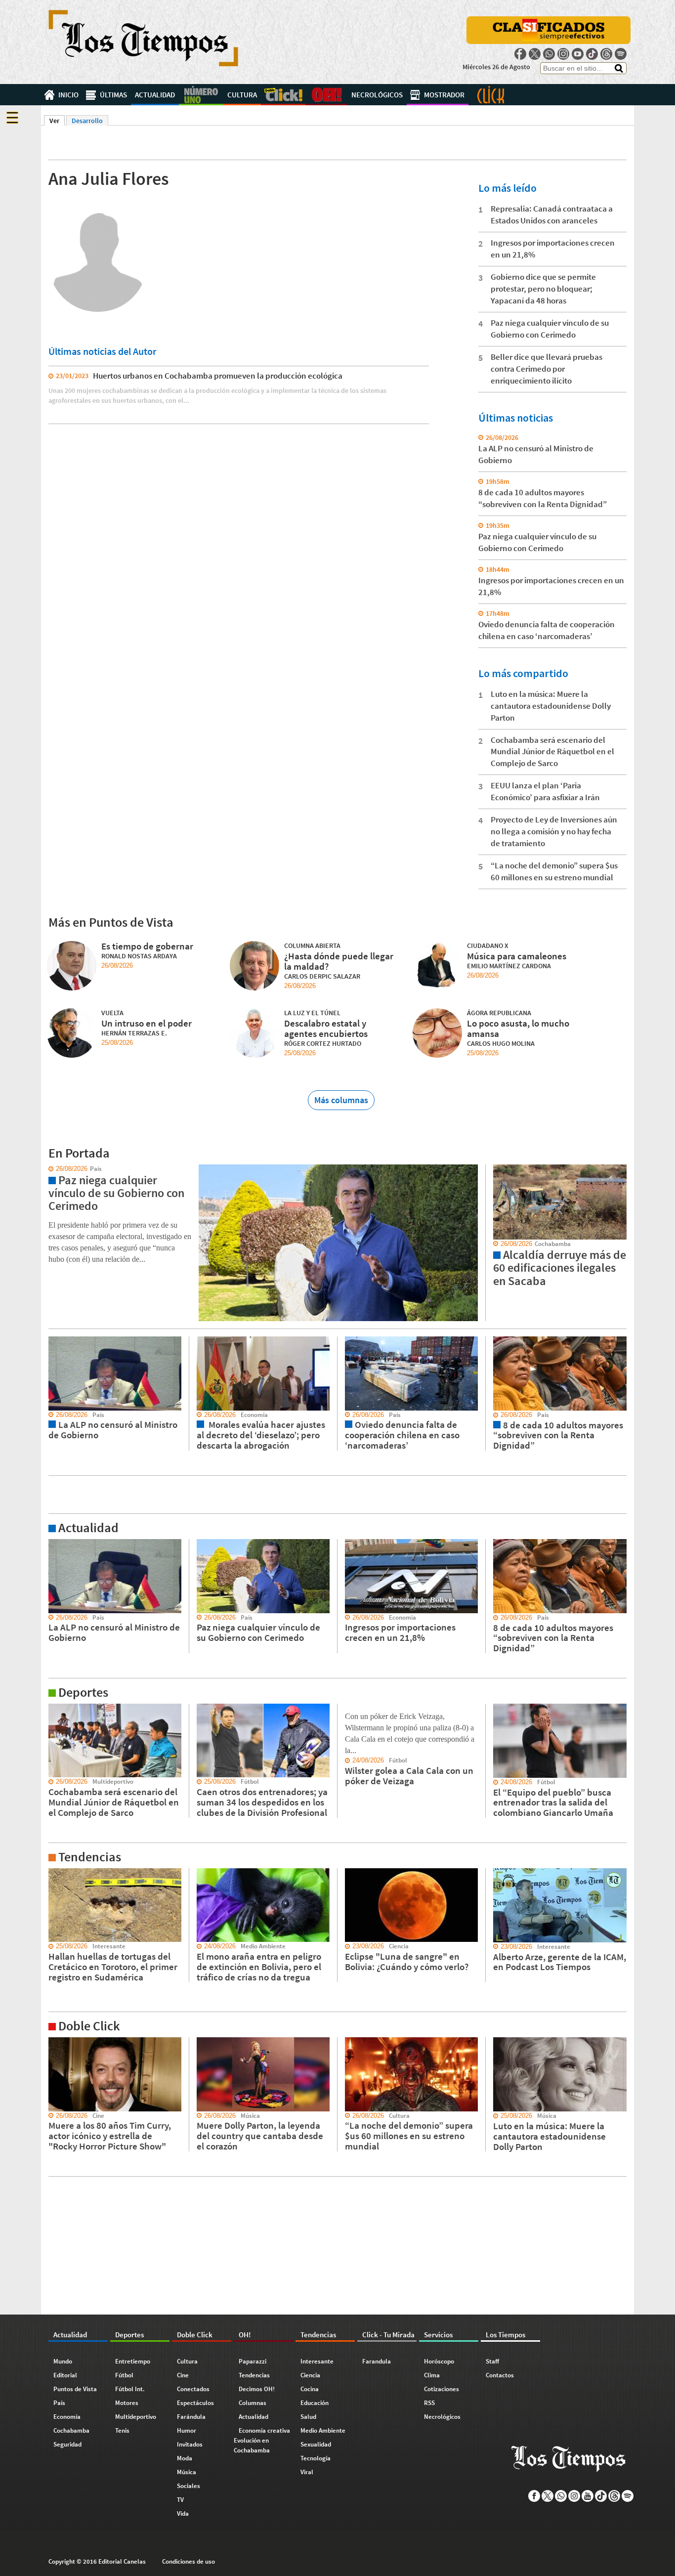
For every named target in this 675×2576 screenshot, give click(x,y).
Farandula (377, 2361)
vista (48, 1169)
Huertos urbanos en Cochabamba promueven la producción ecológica (218, 376)
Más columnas (341, 1100)
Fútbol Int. (130, 2389)
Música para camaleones (517, 956)
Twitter (535, 54)
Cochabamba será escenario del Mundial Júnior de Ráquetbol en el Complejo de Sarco (552, 752)
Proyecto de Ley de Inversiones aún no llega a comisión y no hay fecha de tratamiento (554, 831)
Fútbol (124, 2375)
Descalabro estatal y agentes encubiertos (326, 1028)
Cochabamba (71, 2430)
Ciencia (310, 2375)
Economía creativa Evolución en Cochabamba (262, 2440)
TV (180, 2500)
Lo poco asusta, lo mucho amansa (518, 1028)
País (59, 2403)
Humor (187, 2430)
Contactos (500, 2375)
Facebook (520, 54)
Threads (606, 54)
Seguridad (67, 2444)
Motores (127, 2403)
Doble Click (283, 95)
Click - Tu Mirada (491, 95)
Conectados (193, 2389)
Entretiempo (133, 2361)
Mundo (63, 2361)
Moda (185, 2458)
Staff (492, 2361)
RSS (429, 2403)
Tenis (122, 2430)
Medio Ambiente (323, 2430)
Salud (308, 2417)
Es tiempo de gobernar (147, 946)
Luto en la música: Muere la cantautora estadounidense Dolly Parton (551, 706)
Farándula (191, 2417)
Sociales (189, 2486)
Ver (57, 121)
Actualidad (155, 95)
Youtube (578, 54)
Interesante (317, 2361)
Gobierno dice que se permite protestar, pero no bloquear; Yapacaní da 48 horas (543, 289)
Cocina (310, 2389)
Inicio (68, 95)
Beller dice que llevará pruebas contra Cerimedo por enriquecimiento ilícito (547, 369)
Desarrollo (87, 121)
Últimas (113, 95)
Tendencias (254, 2375)
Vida (183, 2513)
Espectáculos (195, 2403)
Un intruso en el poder (147, 1023)
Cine (183, 2375)
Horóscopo (439, 2361)
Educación (315, 2403)
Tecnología (316, 2458)
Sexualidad (316, 2444)
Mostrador (444, 95)
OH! (326, 95)
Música (187, 2472)
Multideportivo (136, 2417)
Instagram (563, 54)
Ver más (53, 1544)
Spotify (621, 54)
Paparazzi (253, 2361)
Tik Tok (592, 54)
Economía (67, 2417)
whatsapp (549, 54)
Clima (432, 2375)
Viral (307, 2472)
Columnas (253, 2403)
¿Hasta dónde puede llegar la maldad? (339, 961)
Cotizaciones (442, 2389)
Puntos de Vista (75, 2389)
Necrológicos (377, 95)
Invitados (190, 2444)
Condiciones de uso (189, 2561)
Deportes (201, 95)
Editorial (65, 2375)
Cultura (242, 95)
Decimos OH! (257, 2389)
